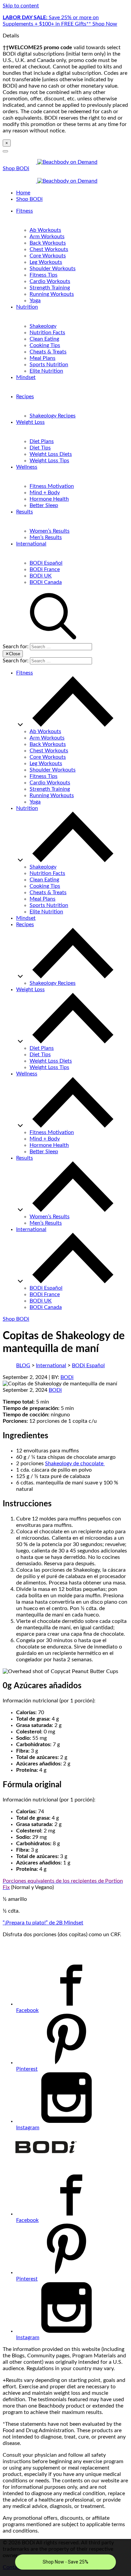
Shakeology (43, 326)
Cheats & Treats (48, 352)
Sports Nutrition (49, 365)
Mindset (26, 377)
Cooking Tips (45, 345)
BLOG (23, 1365)
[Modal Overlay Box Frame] (65, 2557)
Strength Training (50, 288)
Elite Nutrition (46, 371)
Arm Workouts (47, 237)
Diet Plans (42, 441)
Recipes (25, 397)
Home (23, 193)
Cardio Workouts (50, 281)
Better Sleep (44, 505)
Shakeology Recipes (53, 416)
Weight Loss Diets (51, 454)
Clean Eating (44, 339)
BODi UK (41, 576)
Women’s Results (50, 531)
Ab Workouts (45, 230)
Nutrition (27, 307)
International (31, 544)
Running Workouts (52, 294)
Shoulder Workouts (53, 269)
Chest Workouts (49, 249)
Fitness (25, 211)
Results (25, 512)
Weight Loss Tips (49, 461)
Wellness (27, 467)
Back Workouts (48, 243)
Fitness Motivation (52, 486)
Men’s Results (46, 537)
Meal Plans (42, 358)
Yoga (35, 301)
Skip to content (21, 6)
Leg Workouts (46, 262)
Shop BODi (16, 168)
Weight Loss (30, 422)
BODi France (45, 569)
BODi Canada (46, 582)
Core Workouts (48, 256)
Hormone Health (49, 499)
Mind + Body (45, 493)
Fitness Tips (43, 275)
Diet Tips (40, 448)
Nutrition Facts (47, 333)
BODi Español (46, 563)
